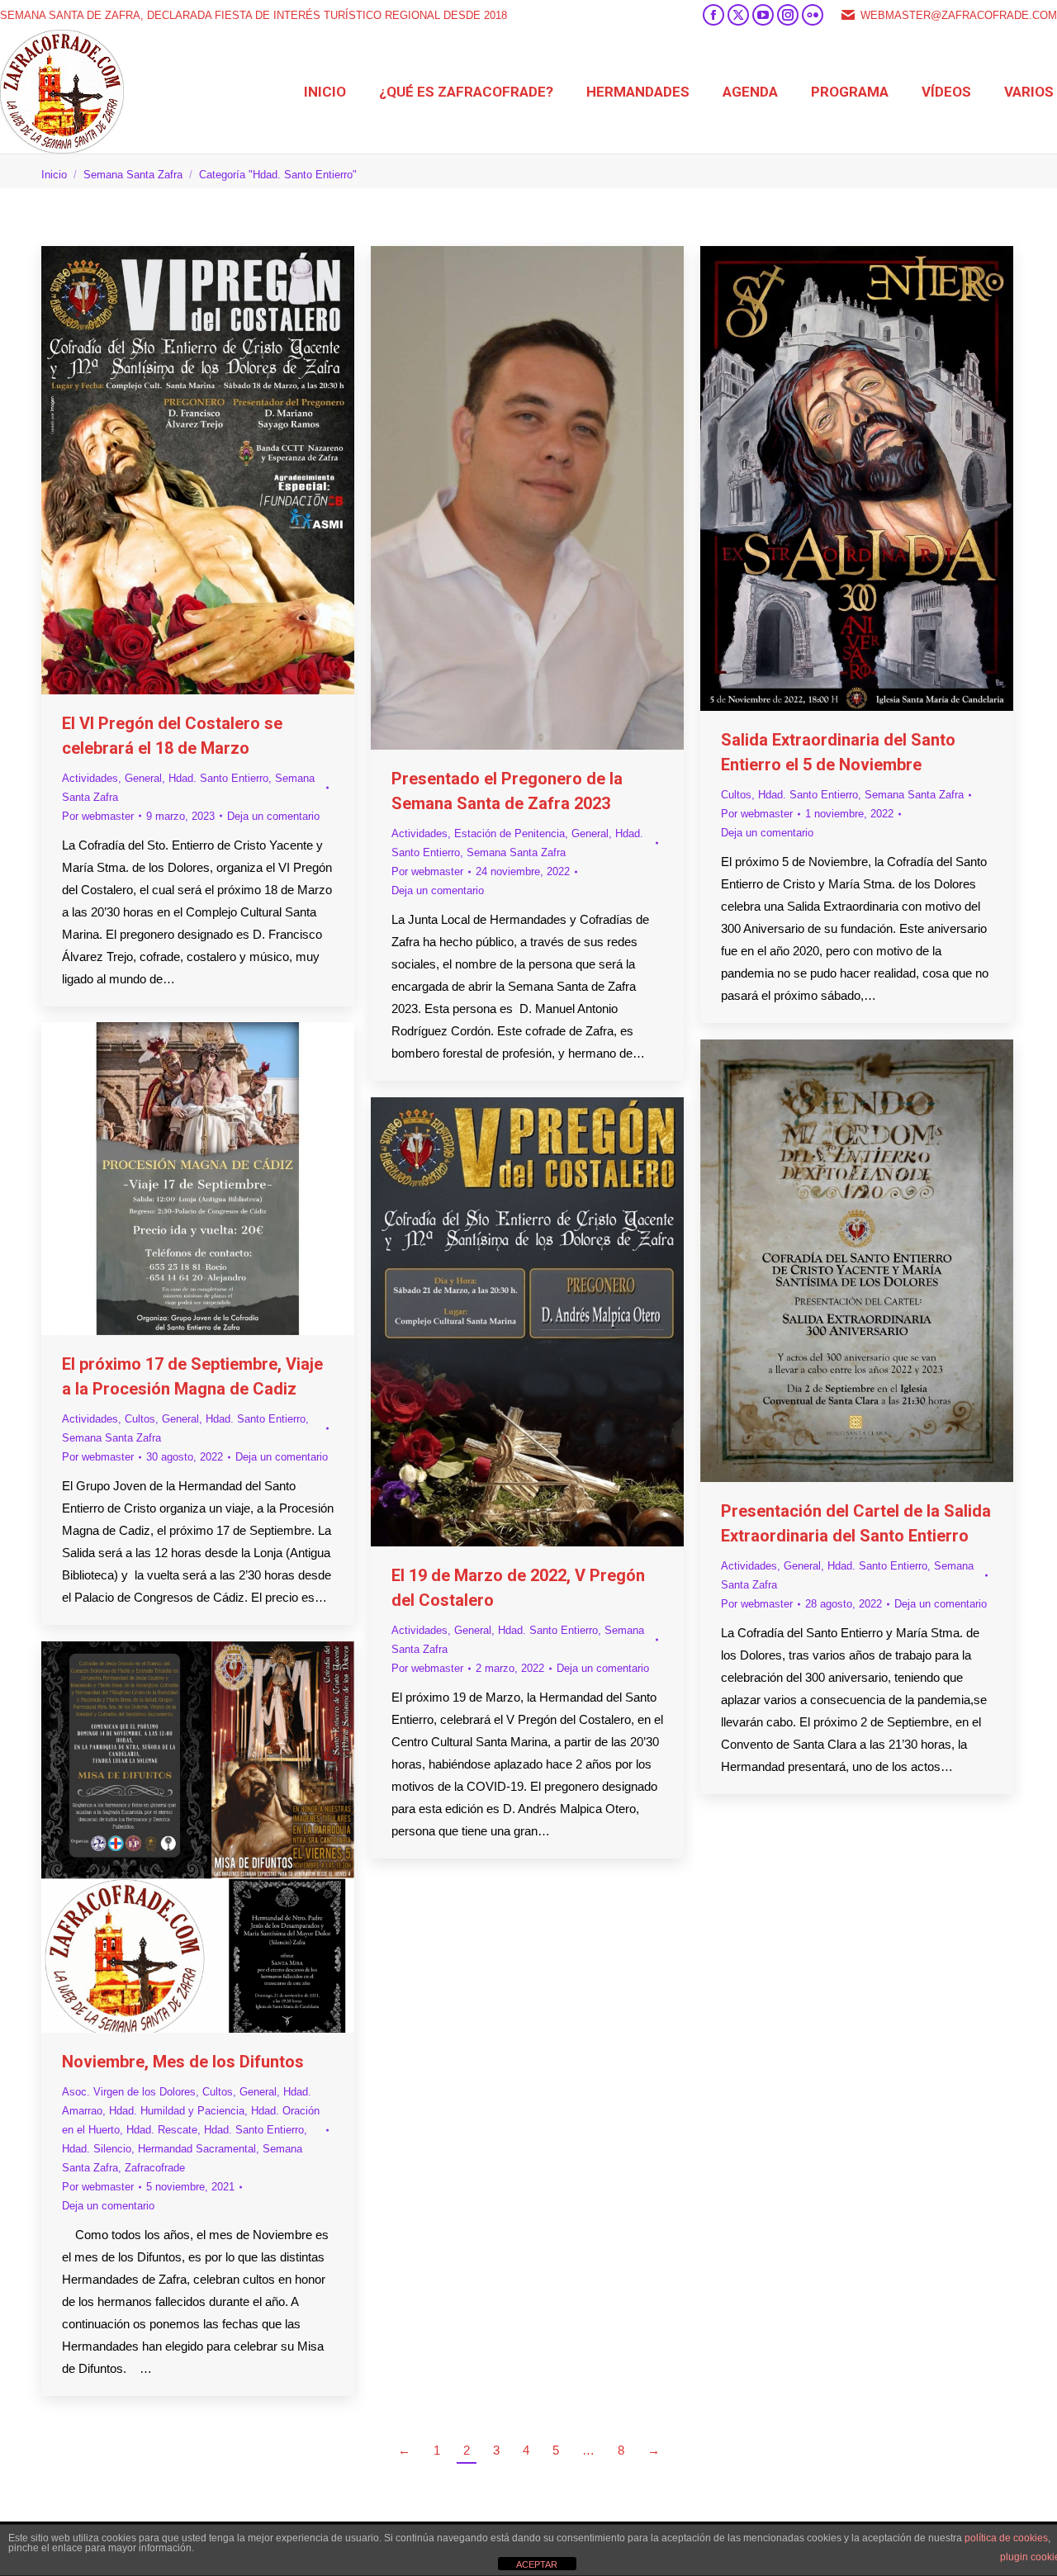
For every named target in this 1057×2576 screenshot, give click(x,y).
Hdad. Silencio (97, 2149)
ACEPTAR (537, 2564)
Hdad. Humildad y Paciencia (177, 2111)
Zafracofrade (155, 2168)
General (143, 778)
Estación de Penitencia (510, 833)
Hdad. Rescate (162, 2130)
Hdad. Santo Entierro (218, 778)
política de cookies (1006, 2538)
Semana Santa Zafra (516, 852)
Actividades (90, 778)
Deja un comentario (273, 816)
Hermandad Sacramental (197, 2149)
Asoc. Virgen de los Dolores (129, 2092)
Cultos (736, 795)
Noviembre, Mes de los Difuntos (183, 2062)
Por (98, 816)
